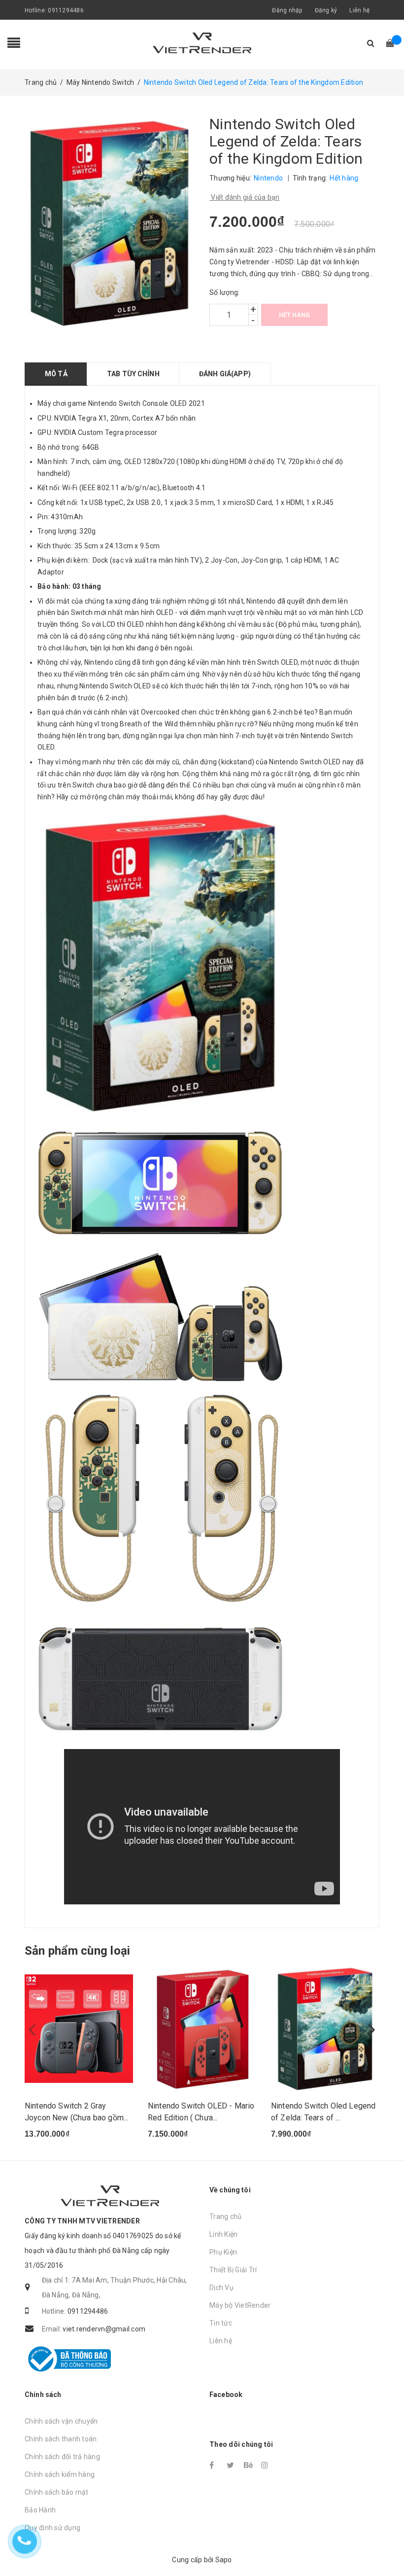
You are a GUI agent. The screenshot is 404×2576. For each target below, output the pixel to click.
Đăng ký (326, 10)
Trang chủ (225, 2217)
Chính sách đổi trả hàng (62, 2457)
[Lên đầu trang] (387, 2546)
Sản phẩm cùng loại (77, 1951)
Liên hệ (359, 10)
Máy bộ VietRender (240, 2305)
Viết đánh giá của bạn (245, 197)
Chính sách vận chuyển (61, 2421)
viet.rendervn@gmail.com (104, 2329)
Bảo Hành (40, 2510)
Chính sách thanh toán (61, 2439)
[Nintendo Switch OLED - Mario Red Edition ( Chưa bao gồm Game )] (202, 2029)
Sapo (224, 2560)
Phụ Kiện (223, 2252)
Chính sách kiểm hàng (60, 2474)
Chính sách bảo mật (57, 2492)
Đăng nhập (287, 10)
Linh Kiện (223, 2234)
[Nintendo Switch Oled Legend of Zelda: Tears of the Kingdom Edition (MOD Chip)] (325, 2029)
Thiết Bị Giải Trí (233, 2270)
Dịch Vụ (221, 2288)
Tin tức (221, 2323)
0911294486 (66, 10)
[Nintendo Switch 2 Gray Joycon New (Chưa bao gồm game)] (79, 2029)
